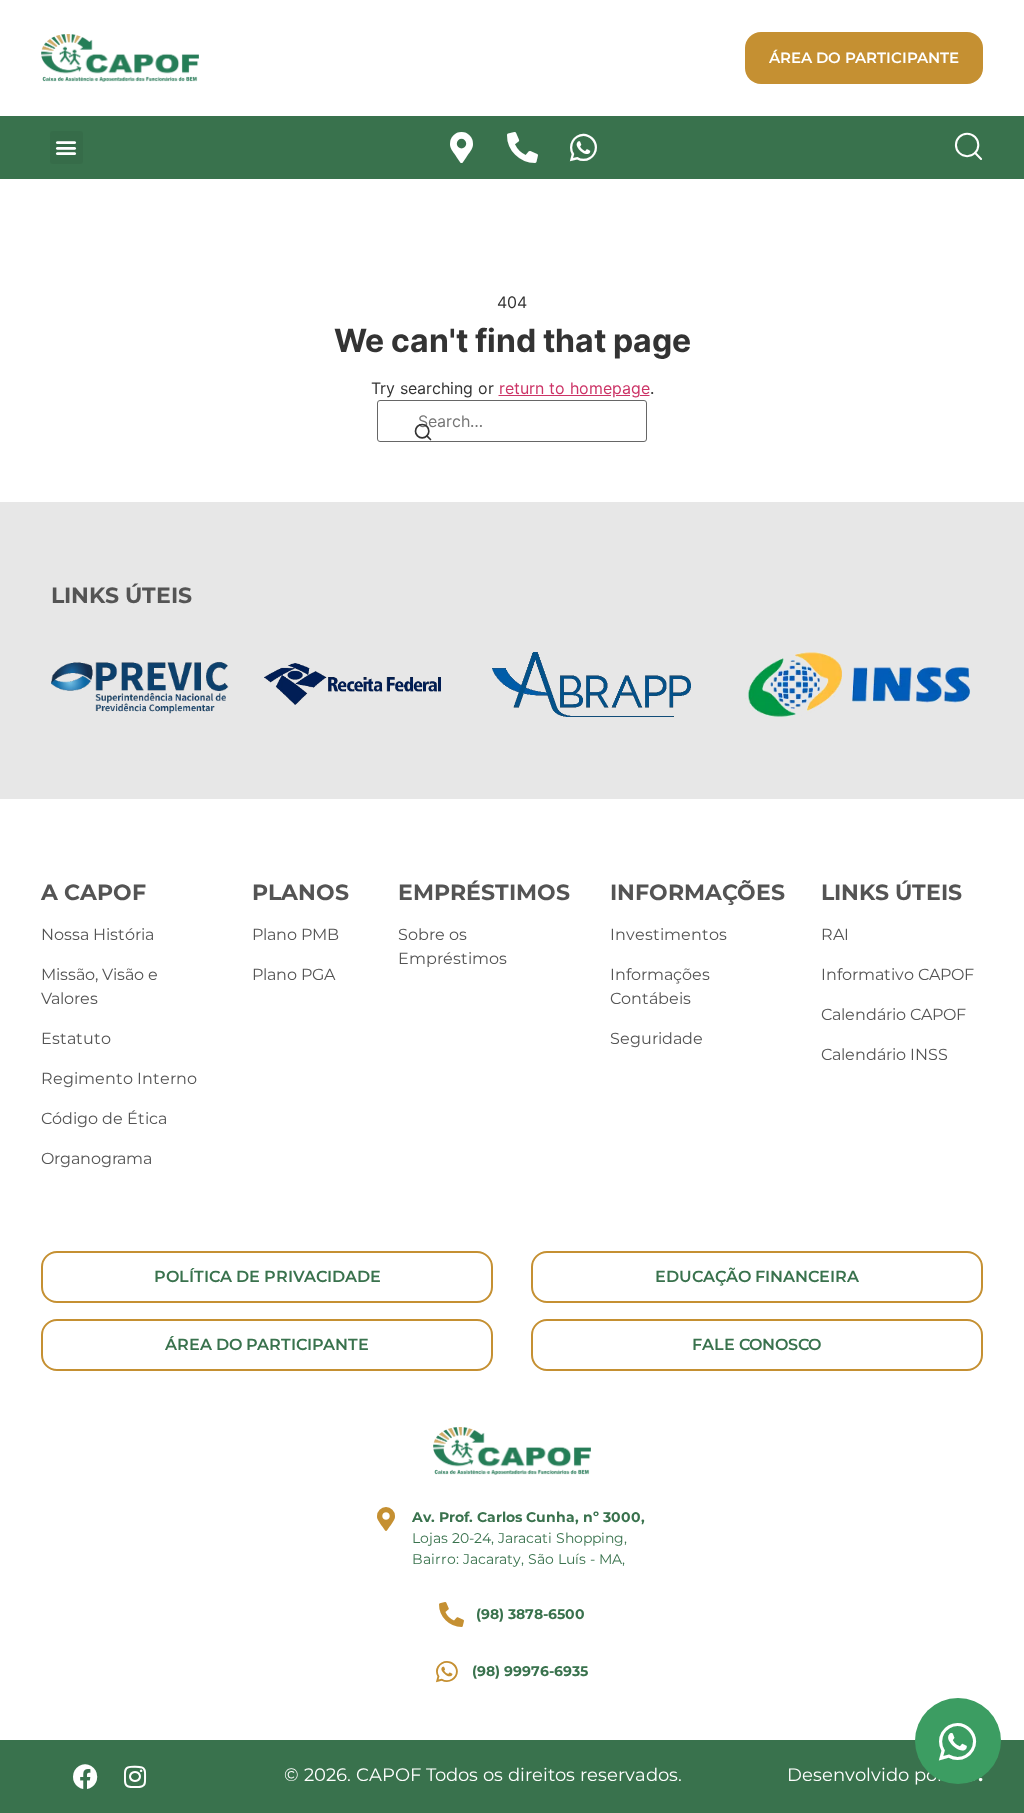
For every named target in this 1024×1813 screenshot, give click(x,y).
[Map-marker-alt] (461, 147)
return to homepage (574, 388)
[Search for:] (512, 421)
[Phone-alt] (522, 147)
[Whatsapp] (583, 147)
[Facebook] (85, 1776)
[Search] (423, 434)
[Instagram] (135, 1776)
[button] (66, 147)
